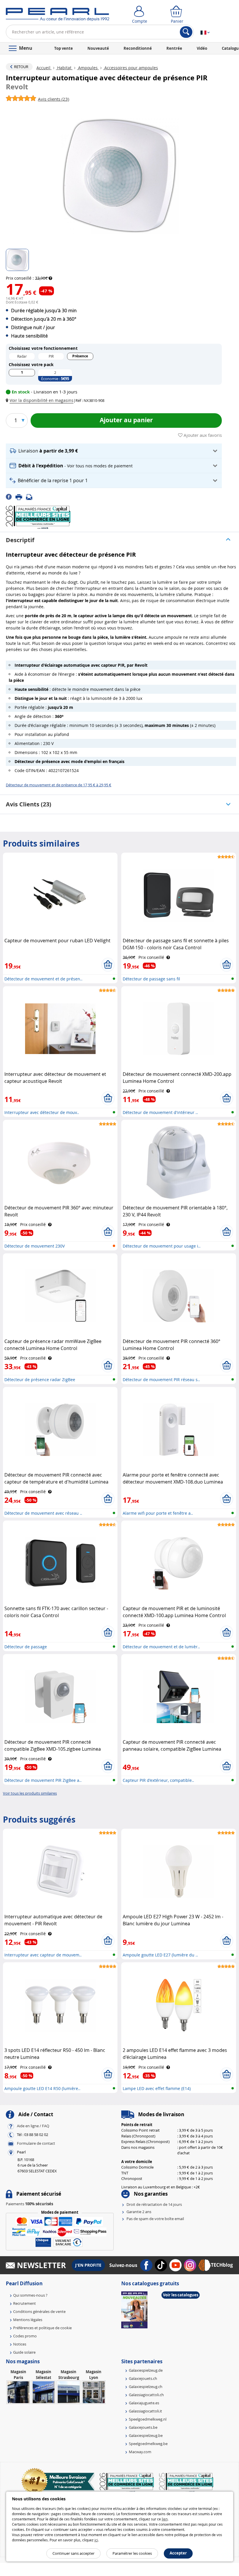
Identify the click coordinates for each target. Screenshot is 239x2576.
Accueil (44, 68)
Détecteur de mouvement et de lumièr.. (161, 1647)
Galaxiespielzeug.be (146, 2435)
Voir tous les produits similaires (30, 1793)
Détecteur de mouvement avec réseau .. (43, 1513)
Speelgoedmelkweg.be (148, 2444)
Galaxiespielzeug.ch (146, 2387)
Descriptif (20, 540)
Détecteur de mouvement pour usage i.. (162, 1246)
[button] (41, 400)
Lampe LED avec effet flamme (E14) (157, 2088)
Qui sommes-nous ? (30, 2295)
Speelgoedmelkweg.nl (148, 2419)
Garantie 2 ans (139, 2212)
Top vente (64, 48)
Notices (20, 2344)
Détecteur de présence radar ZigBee (40, 1380)
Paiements (29, 2204)
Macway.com (140, 2452)
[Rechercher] (186, 32)
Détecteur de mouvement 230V (35, 1246)
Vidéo (202, 48)
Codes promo (25, 2336)
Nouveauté (98, 48)
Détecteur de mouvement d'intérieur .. (160, 1112)
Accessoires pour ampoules (131, 68)
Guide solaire (24, 2352)
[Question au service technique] (31, 496)
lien (165, 2519)
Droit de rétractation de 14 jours (154, 2204)
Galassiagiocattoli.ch (146, 2395)
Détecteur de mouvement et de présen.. (43, 979)
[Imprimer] (21, 496)
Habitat (64, 68)
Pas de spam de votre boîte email (155, 2219)
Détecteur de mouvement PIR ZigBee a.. (43, 1780)
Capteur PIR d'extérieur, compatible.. (158, 1780)
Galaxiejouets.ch (143, 2378)
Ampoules (88, 68)
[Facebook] (11, 496)
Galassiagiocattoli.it (145, 2411)
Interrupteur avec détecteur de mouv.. (42, 1112)
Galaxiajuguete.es (144, 2403)
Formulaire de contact (36, 2143)
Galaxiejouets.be (143, 2427)
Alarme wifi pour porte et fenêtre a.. (158, 1513)
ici (96, 2540)
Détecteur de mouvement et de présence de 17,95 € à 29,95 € (59, 785)
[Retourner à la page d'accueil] (58, 16)
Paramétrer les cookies (132, 2553)
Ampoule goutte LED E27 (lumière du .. (160, 1955)
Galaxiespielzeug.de (146, 2370)
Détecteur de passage (26, 1647)
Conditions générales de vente (39, 2311)
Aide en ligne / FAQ (33, 2126)
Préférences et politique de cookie (42, 2328)
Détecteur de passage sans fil (151, 979)
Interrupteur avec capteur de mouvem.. (43, 1955)
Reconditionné (138, 48)
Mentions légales (28, 2320)
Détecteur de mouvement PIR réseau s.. (161, 1380)
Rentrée (174, 48)
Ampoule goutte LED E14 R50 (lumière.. (42, 2088)
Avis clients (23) (29, 804)
